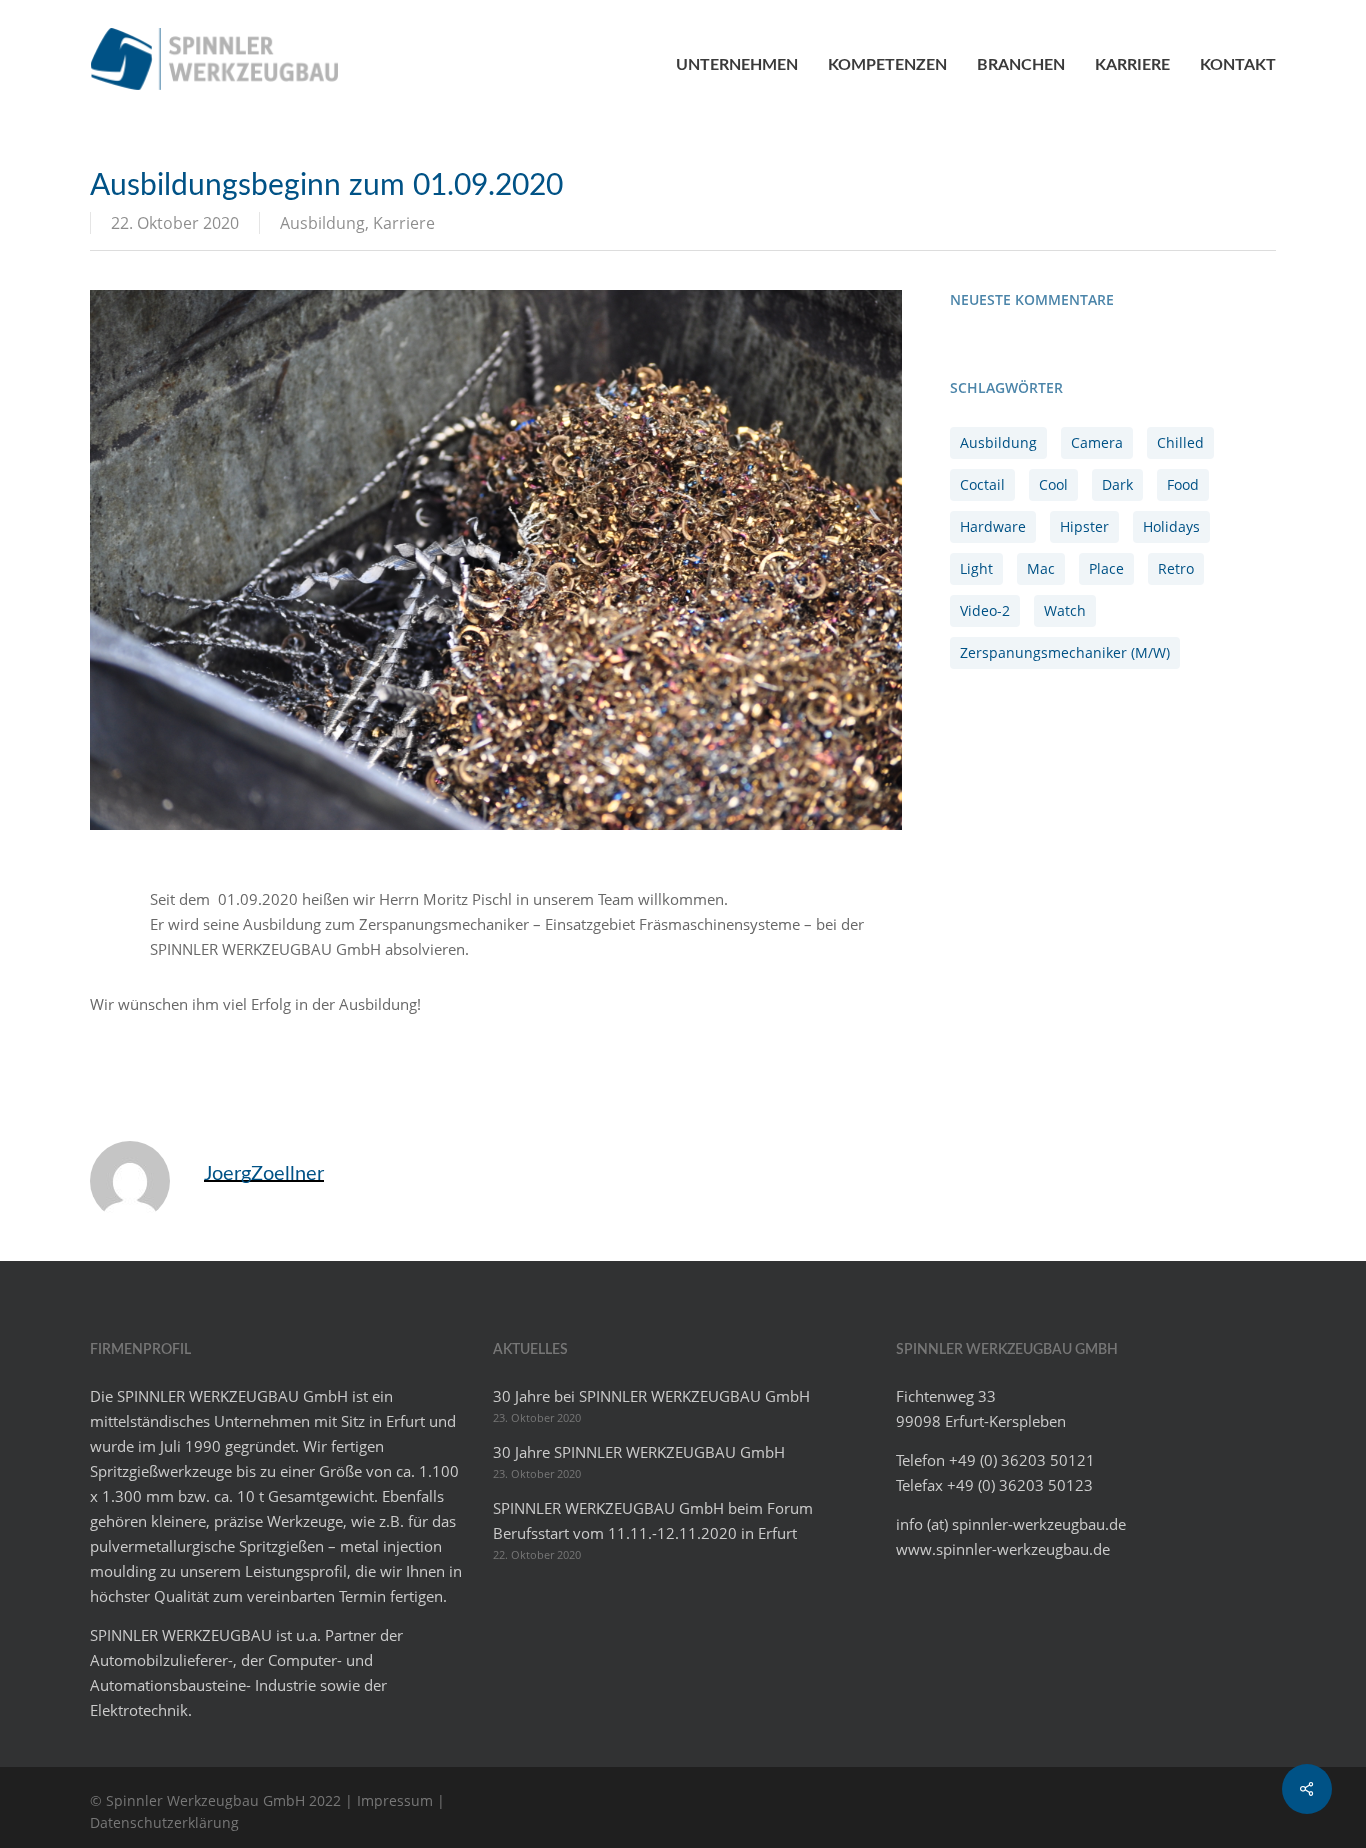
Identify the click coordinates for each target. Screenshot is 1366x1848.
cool (1053, 484)
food (1183, 484)
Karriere (404, 223)
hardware (993, 526)
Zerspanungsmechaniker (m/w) (1065, 652)
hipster (1084, 526)
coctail (982, 484)
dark (1117, 484)
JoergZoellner (264, 1174)
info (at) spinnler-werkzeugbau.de (1011, 1524)
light (976, 568)
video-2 (985, 610)
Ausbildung (322, 223)
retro (1176, 568)
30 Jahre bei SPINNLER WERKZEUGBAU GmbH (651, 1396)
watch (1065, 610)
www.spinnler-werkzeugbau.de (1003, 1549)
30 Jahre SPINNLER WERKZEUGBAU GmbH (639, 1452)
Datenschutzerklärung (164, 1822)
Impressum (395, 1800)
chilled (1180, 442)
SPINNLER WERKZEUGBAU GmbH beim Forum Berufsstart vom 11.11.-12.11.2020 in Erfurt (653, 1520)
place (1106, 568)
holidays (1171, 526)
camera (1097, 442)
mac (1041, 568)
